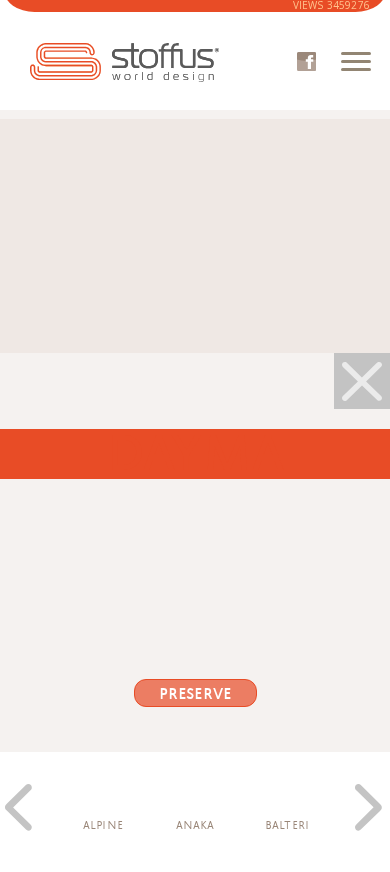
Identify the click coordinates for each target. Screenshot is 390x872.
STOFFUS (124, 63)
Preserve (195, 694)
